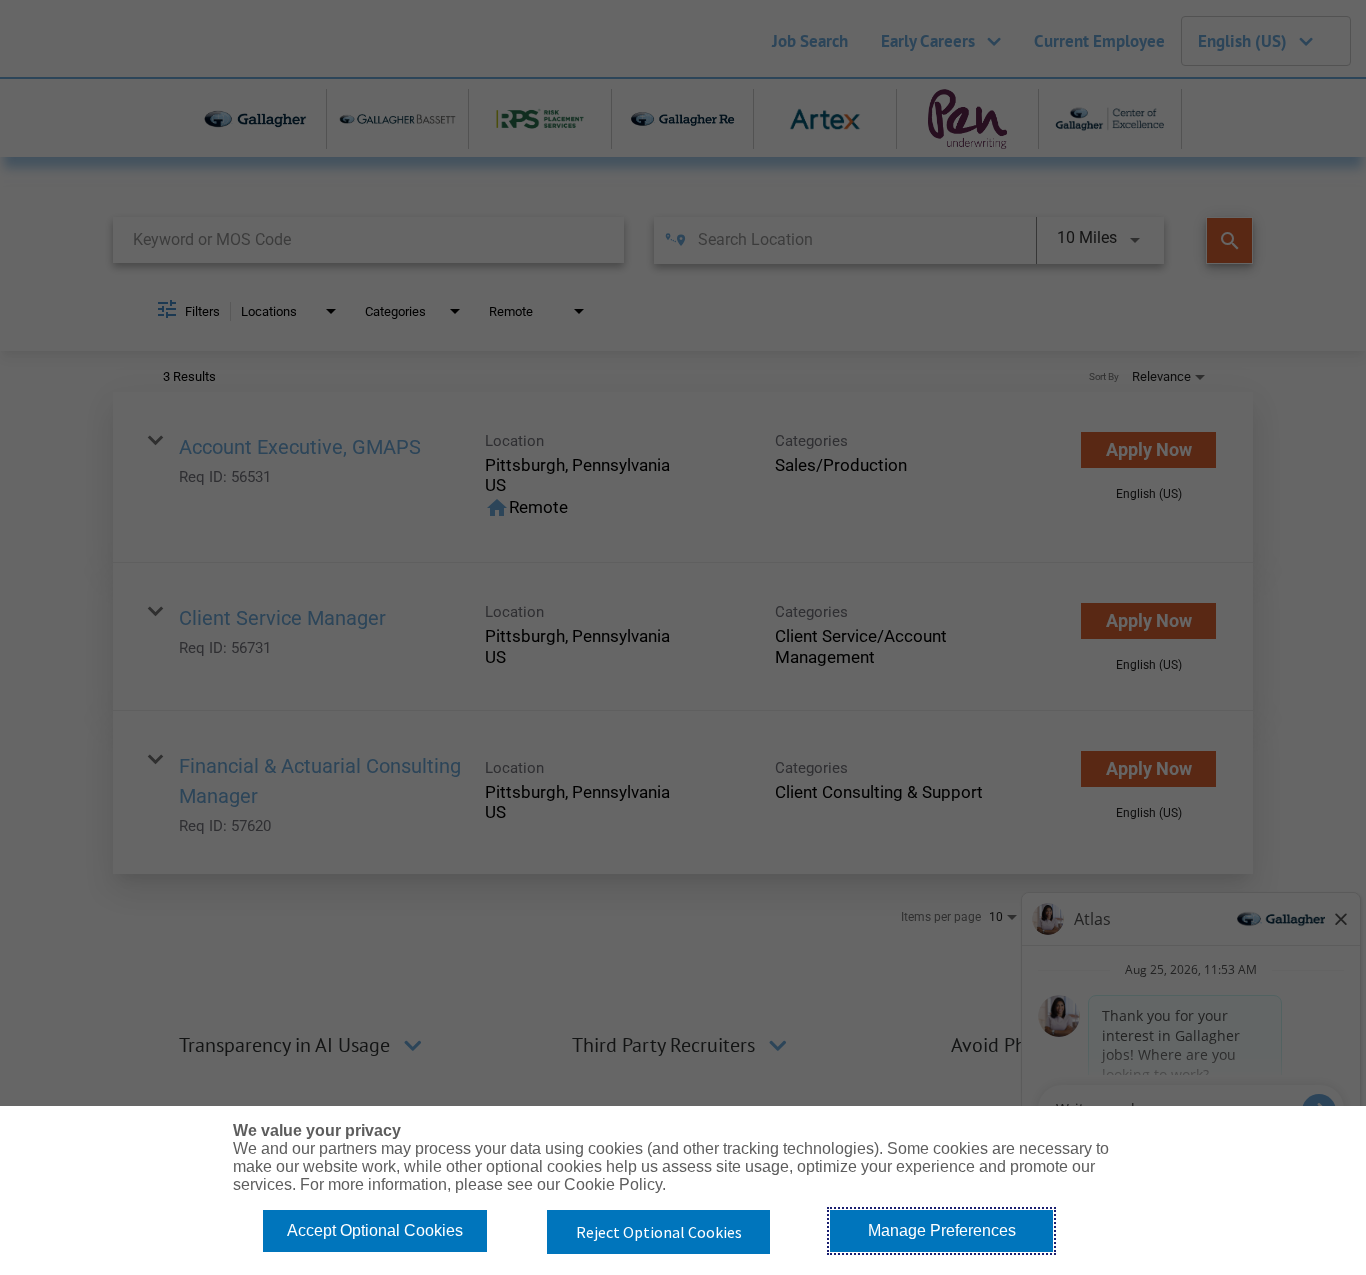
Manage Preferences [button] (942, 1230)
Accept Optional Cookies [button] (375, 1230)
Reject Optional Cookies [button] (659, 1232)
